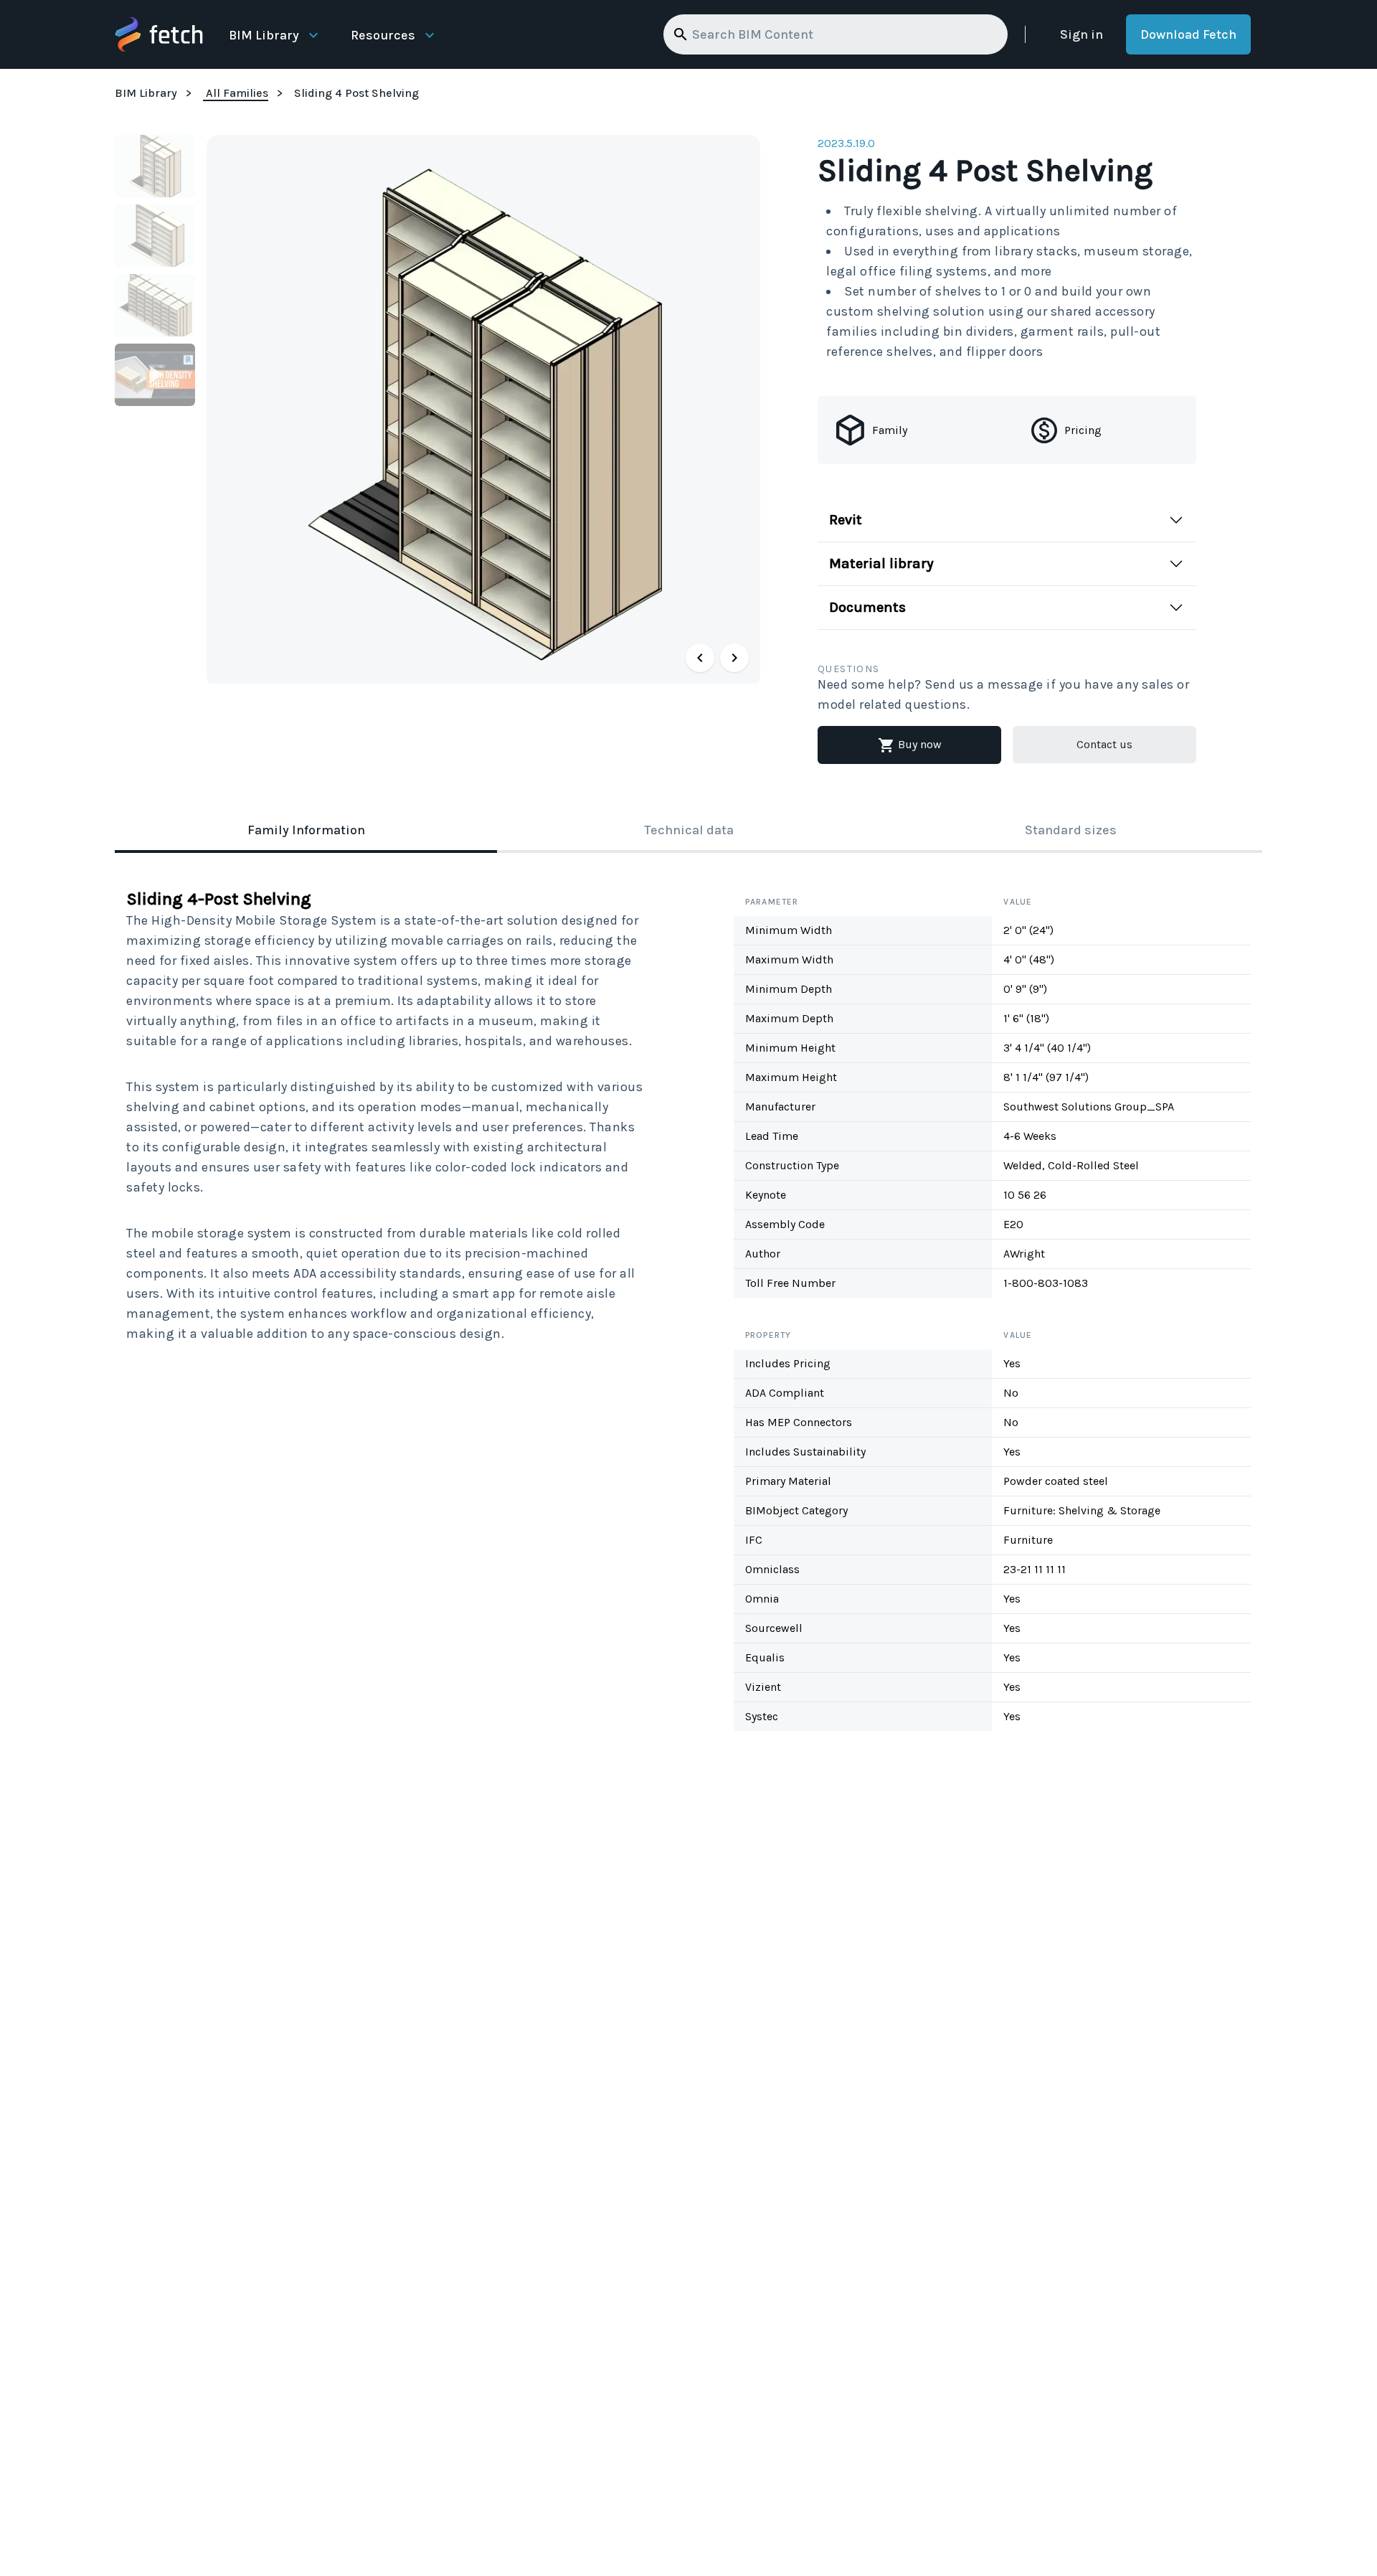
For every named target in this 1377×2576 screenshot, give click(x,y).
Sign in (1082, 34)
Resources (383, 35)
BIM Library (264, 35)
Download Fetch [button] (1188, 34)
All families (237, 93)
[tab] (306, 831)
